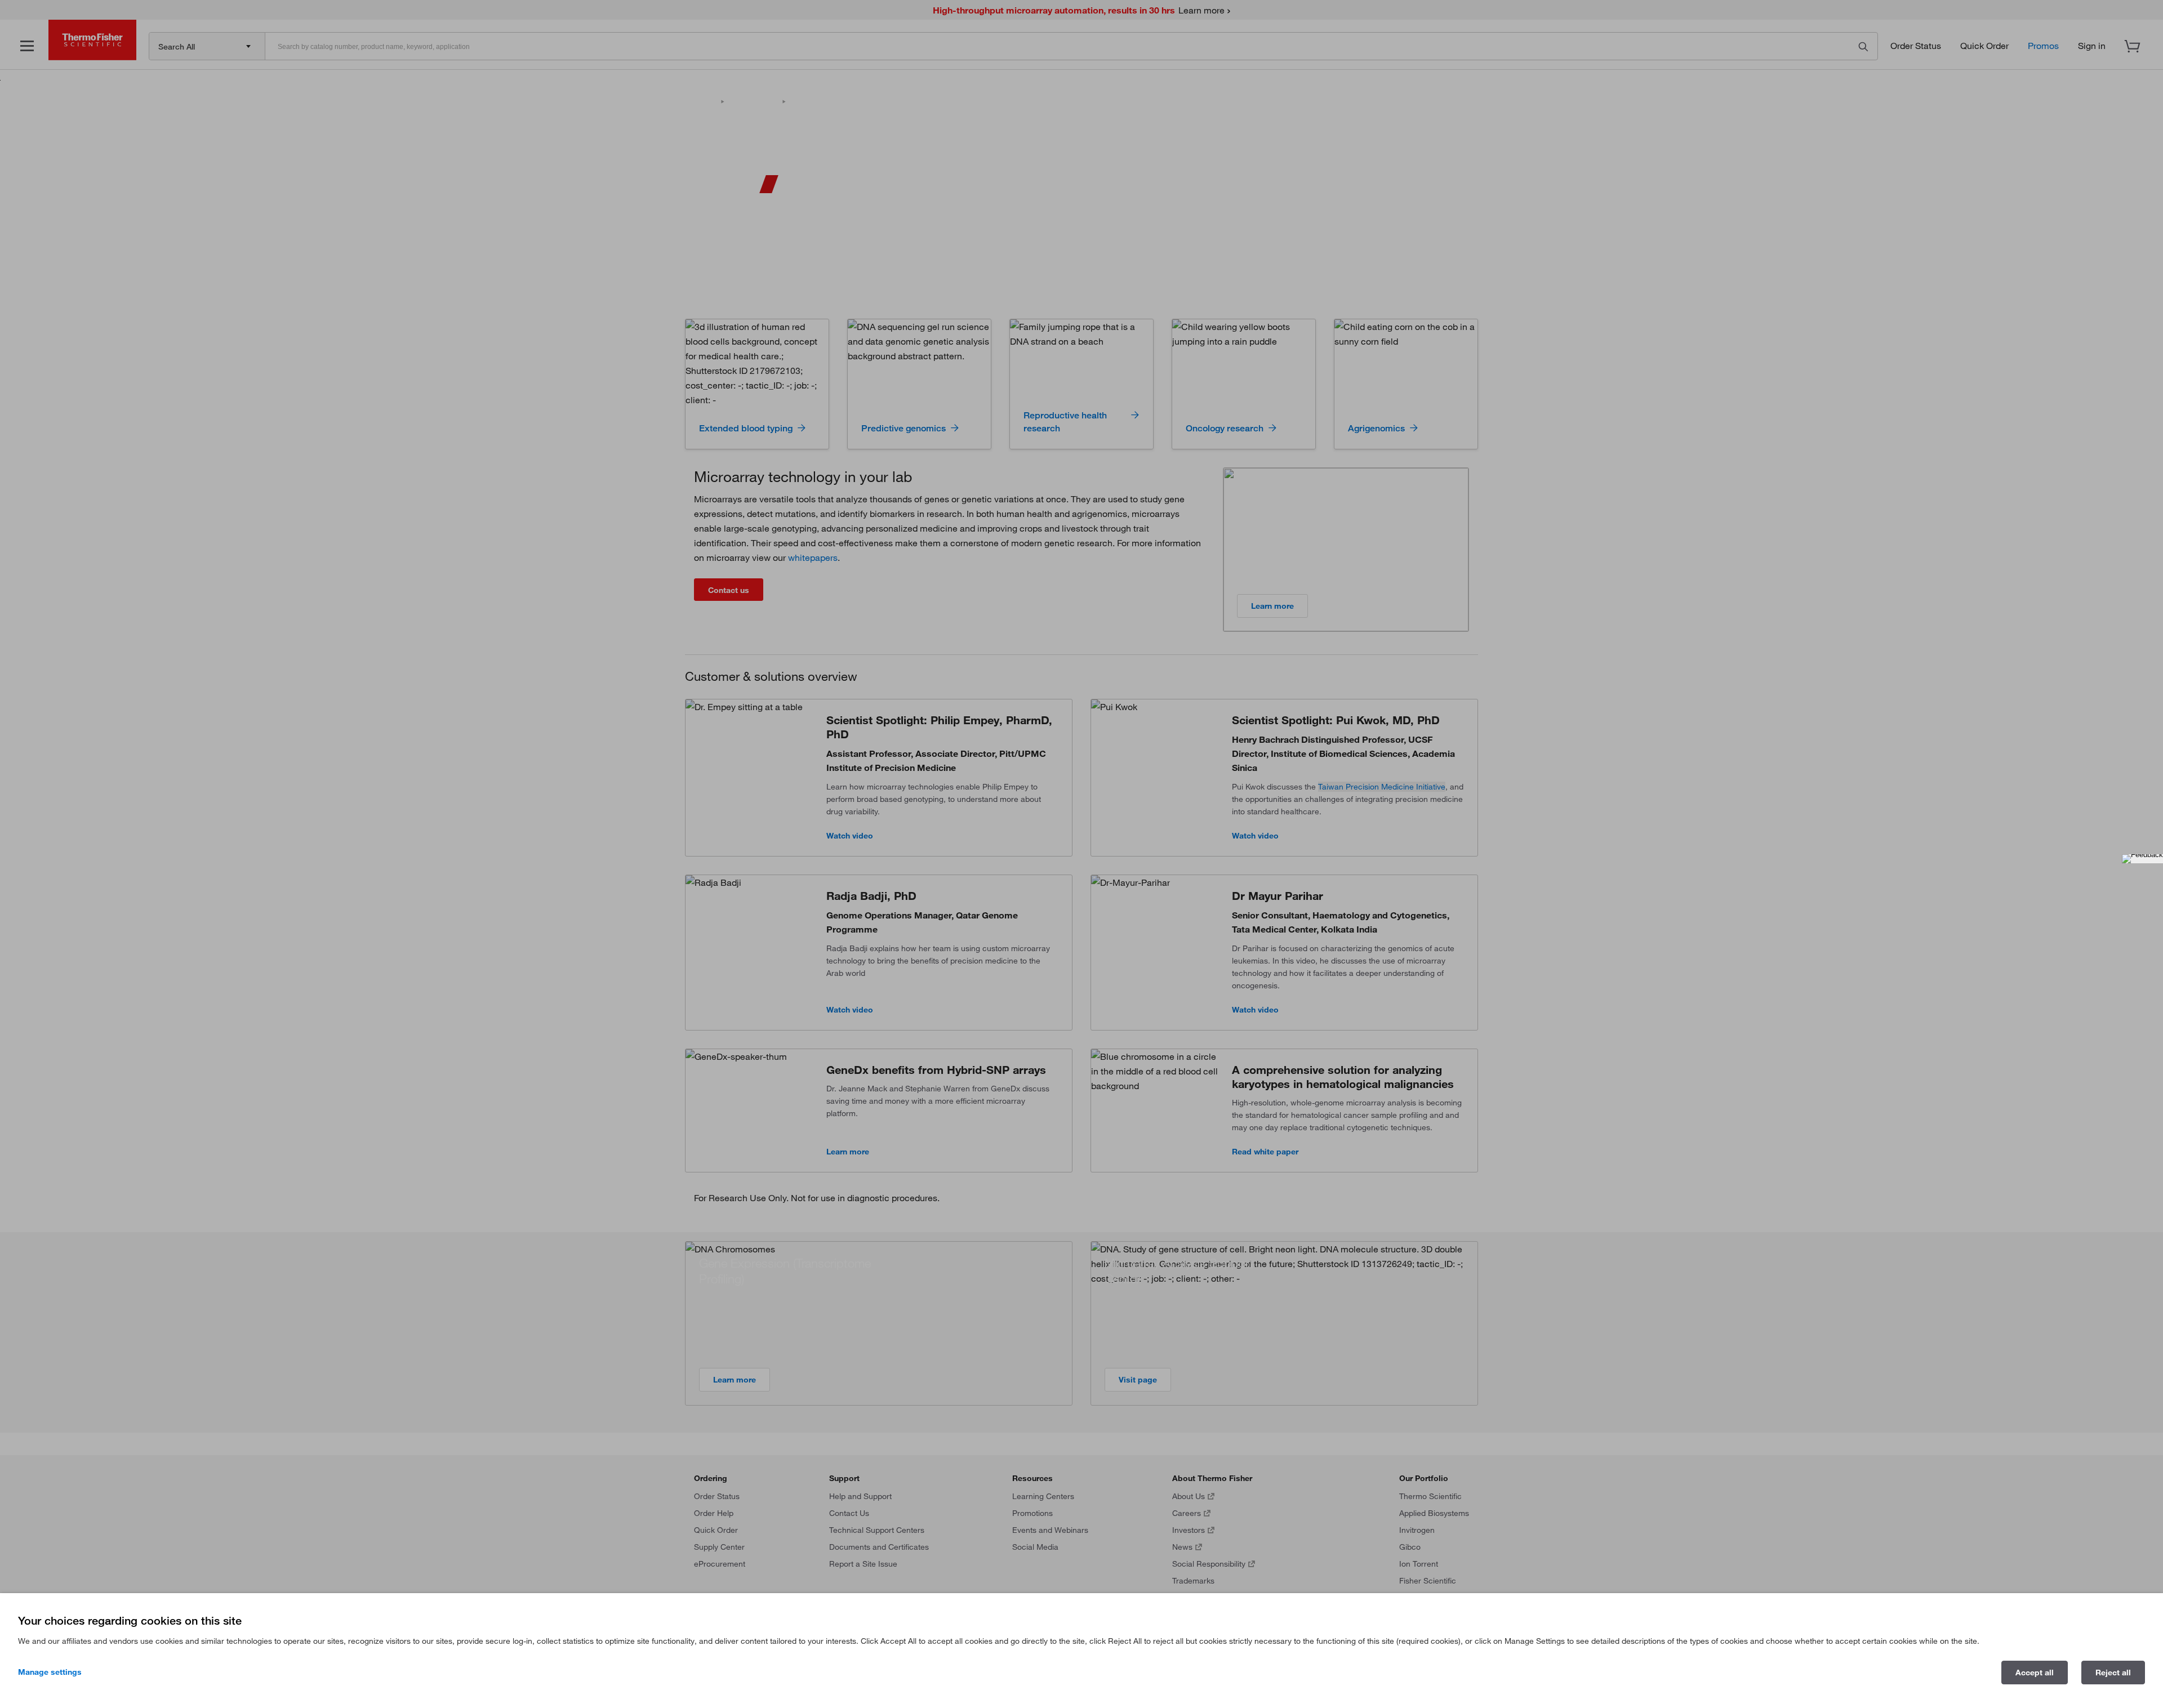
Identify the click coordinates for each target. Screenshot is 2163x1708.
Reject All (2113, 1673)
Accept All (2035, 1673)
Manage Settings (50, 1672)
